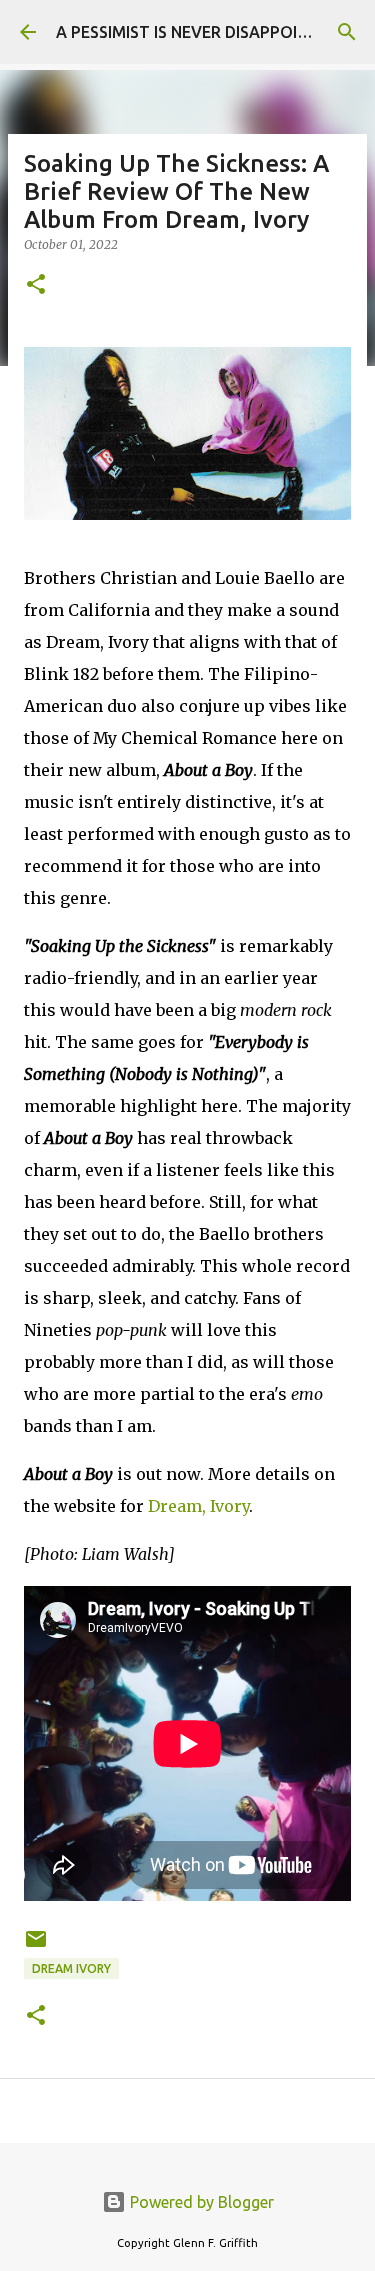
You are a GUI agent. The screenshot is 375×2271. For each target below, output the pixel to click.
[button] (36, 285)
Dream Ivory (71, 1968)
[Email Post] (36, 1946)
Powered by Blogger (200, 2202)
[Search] (347, 32)
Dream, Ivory (198, 1506)
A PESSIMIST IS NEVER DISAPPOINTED (197, 32)
